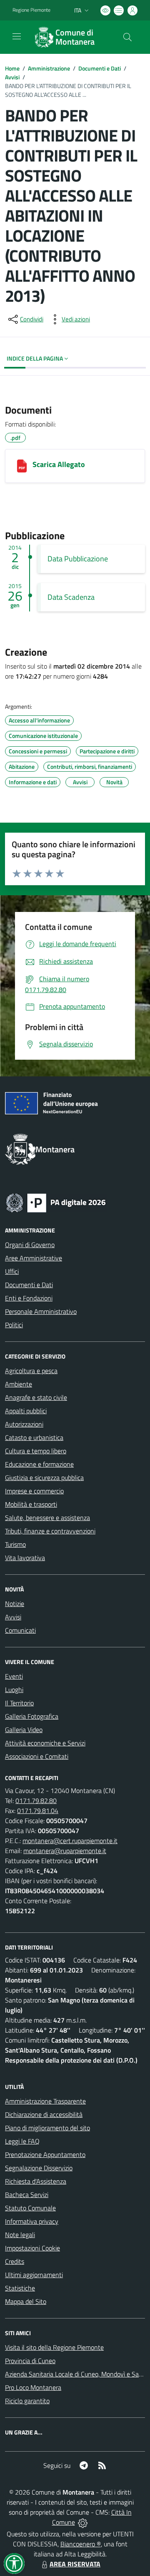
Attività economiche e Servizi (45, 1743)
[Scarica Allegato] (22, 466)
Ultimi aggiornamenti (34, 2275)
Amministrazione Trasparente (45, 2101)
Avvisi (12, 77)
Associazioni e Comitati (37, 1756)
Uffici (12, 1271)
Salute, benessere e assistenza (47, 1518)
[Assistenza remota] (83, 2522)
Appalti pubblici (26, 1411)
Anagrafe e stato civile (36, 1397)
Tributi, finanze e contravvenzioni (50, 1531)
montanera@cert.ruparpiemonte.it (70, 1841)
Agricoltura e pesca (31, 1371)
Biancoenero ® (81, 2544)
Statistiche (20, 2288)
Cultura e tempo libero (36, 1451)
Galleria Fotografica (32, 1716)
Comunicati (20, 1630)
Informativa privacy (32, 2221)
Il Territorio (19, 1703)
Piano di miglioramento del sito (47, 2128)
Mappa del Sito (26, 2301)
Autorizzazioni (24, 1424)
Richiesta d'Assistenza (36, 2181)
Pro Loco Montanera (33, 2387)
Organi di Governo (30, 1245)
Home (12, 68)
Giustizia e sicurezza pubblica (44, 1477)
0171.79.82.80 (36, 1801)
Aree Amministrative (34, 1258)
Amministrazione (49, 68)
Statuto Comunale (30, 2208)
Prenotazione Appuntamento (45, 2154)
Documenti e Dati (100, 68)
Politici (14, 1325)
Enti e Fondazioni (29, 1298)
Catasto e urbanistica (34, 1437)
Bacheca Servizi (27, 2195)
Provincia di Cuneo (30, 2361)
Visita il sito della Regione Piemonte (54, 2347)
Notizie (15, 1604)
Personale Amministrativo (41, 1311)
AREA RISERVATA (75, 2564)
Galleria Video (24, 1730)
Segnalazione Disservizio (39, 2168)
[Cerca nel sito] (127, 37)
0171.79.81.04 (38, 1811)
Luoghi (14, 1690)
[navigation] (17, 36)
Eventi (14, 1676)
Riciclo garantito (27, 2401)
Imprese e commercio (34, 1491)
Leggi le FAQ (22, 2141)
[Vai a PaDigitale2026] (56, 1202)
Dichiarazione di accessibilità (44, 2114)
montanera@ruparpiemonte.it (65, 1851)
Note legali (20, 2235)
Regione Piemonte (31, 10)
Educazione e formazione (39, 1464)
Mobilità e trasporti (31, 1504)
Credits (15, 2261)
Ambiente (19, 1384)
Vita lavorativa (25, 1558)
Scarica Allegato (59, 464)
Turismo (15, 1544)
